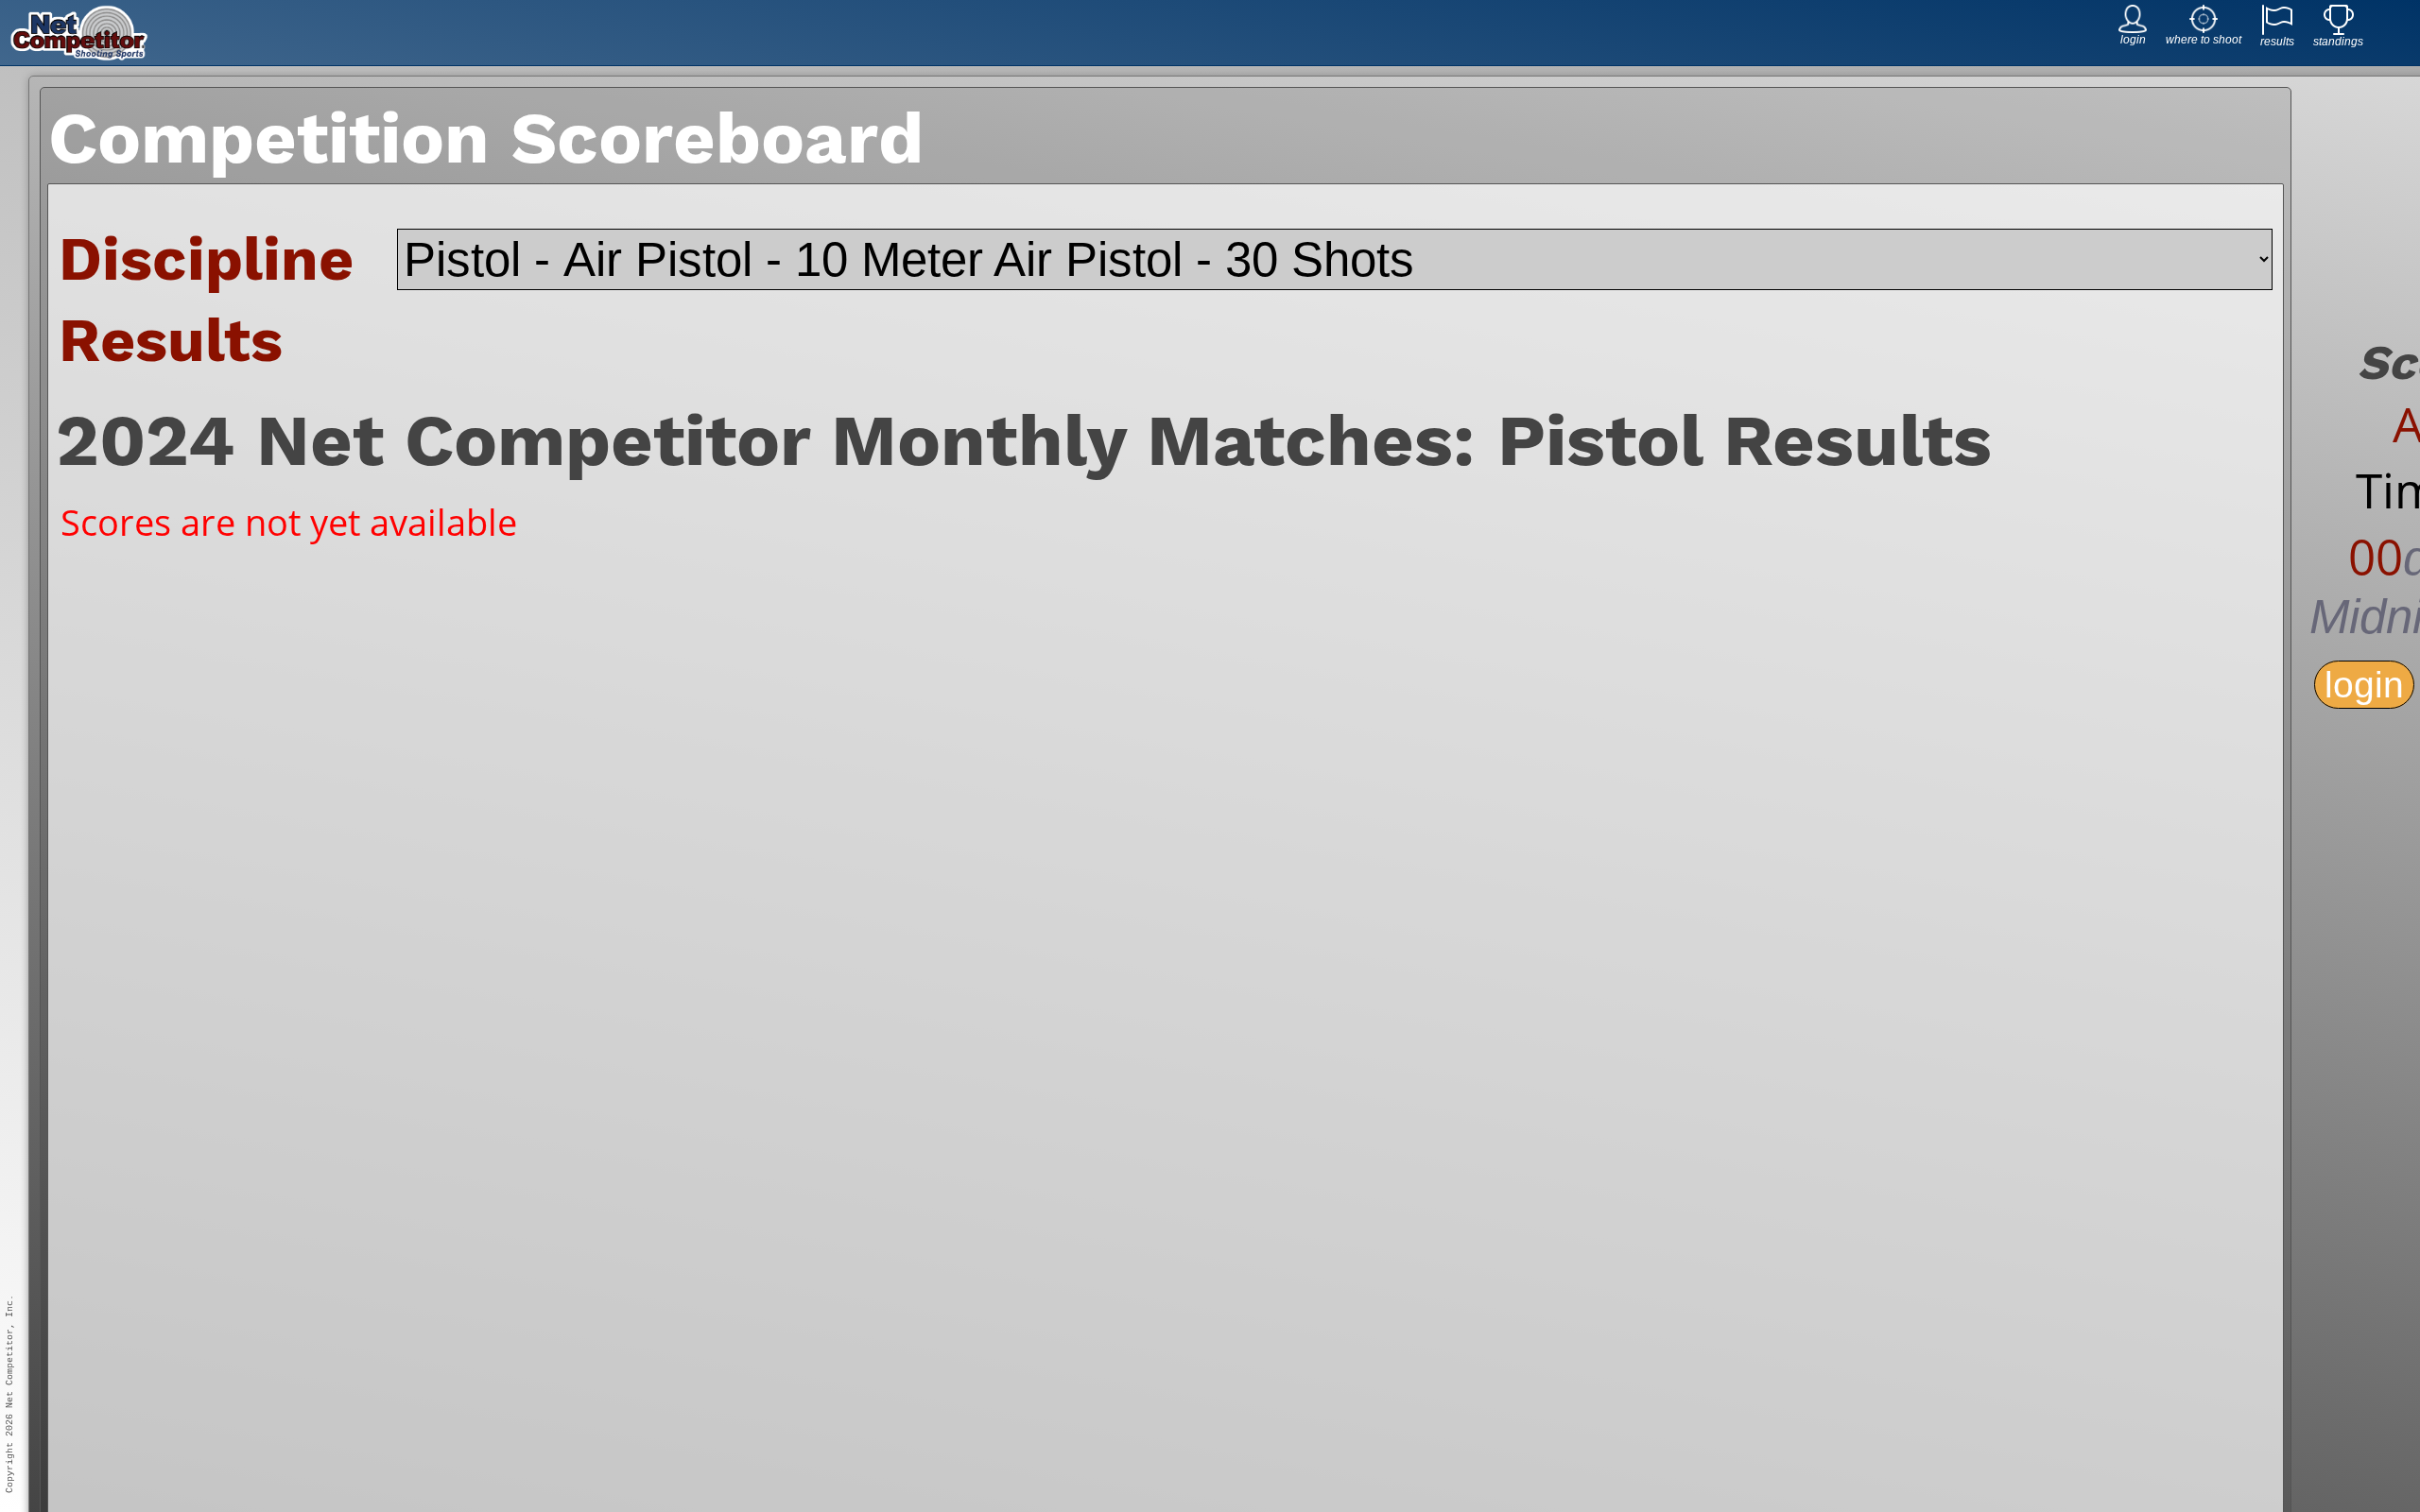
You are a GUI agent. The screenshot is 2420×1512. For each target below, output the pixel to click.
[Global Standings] (2339, 30)
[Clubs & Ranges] (2204, 28)
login (2364, 685)
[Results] (2277, 30)
